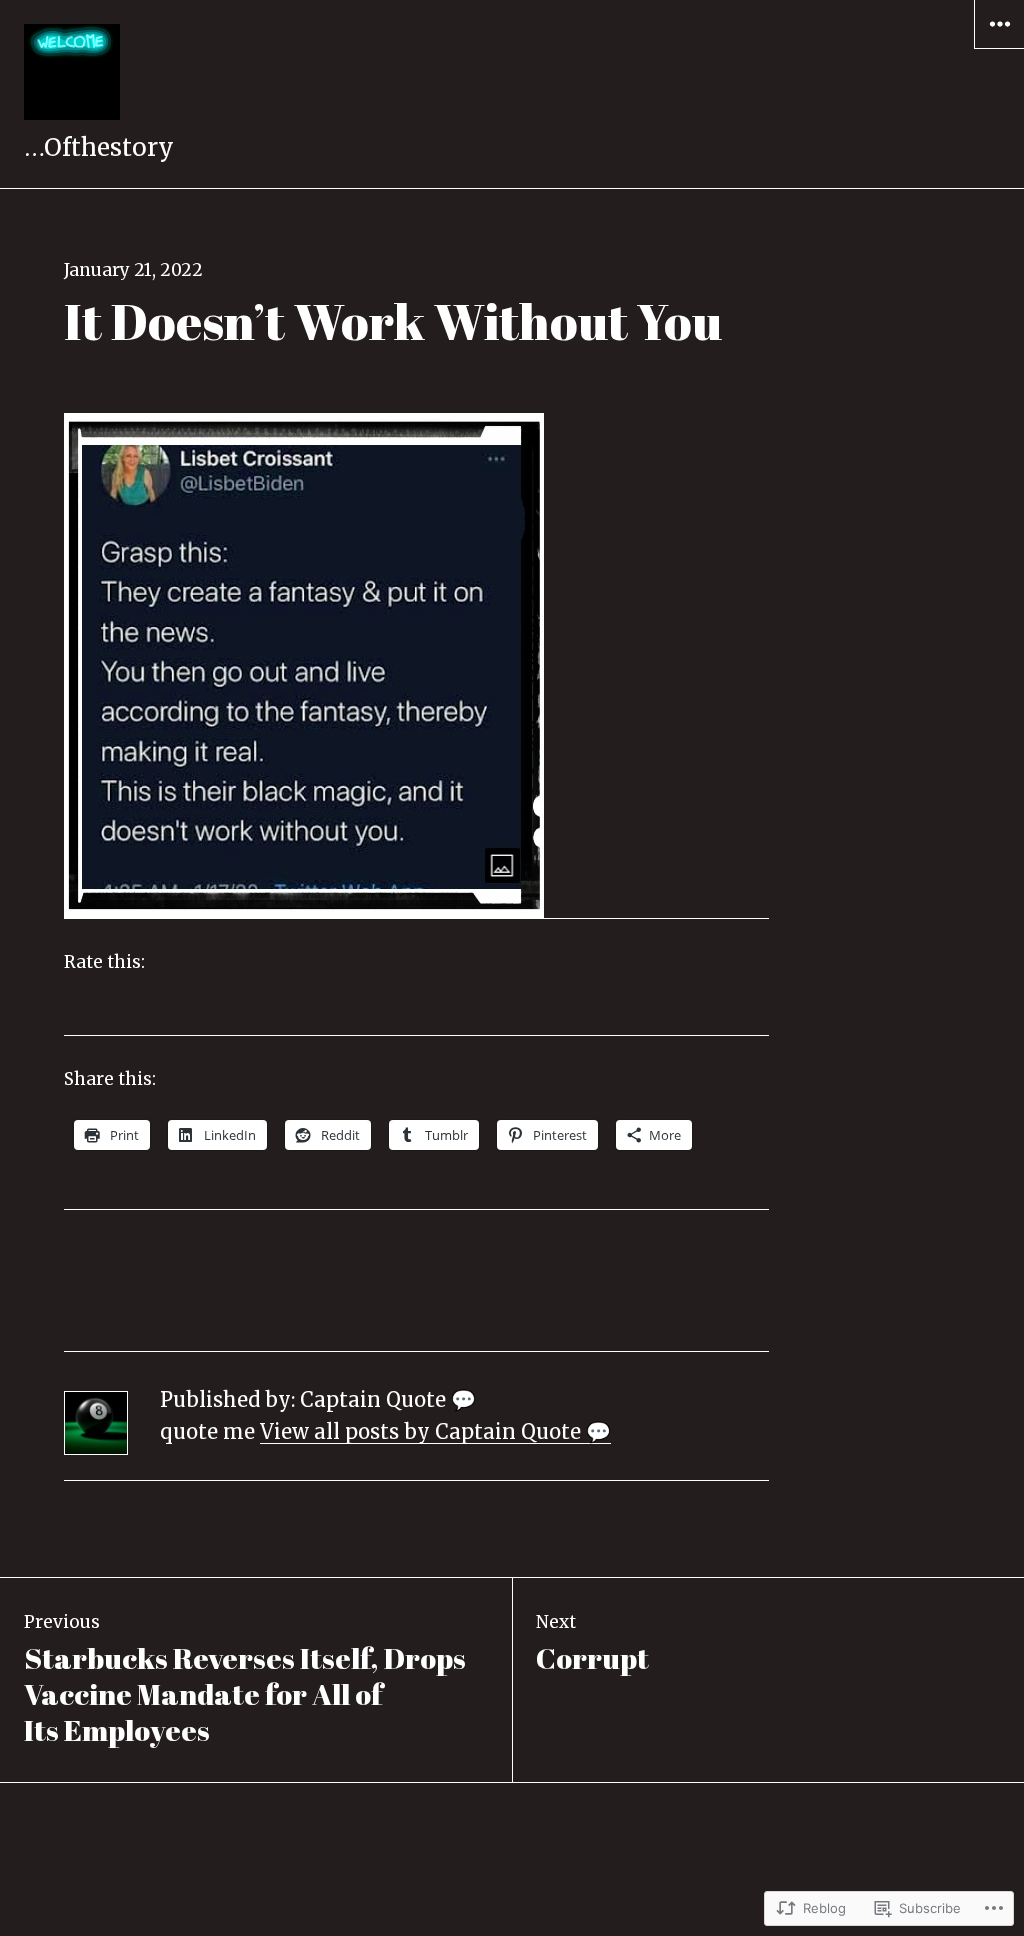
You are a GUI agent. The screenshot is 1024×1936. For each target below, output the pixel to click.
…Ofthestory (99, 147)
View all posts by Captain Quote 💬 (435, 1431)
